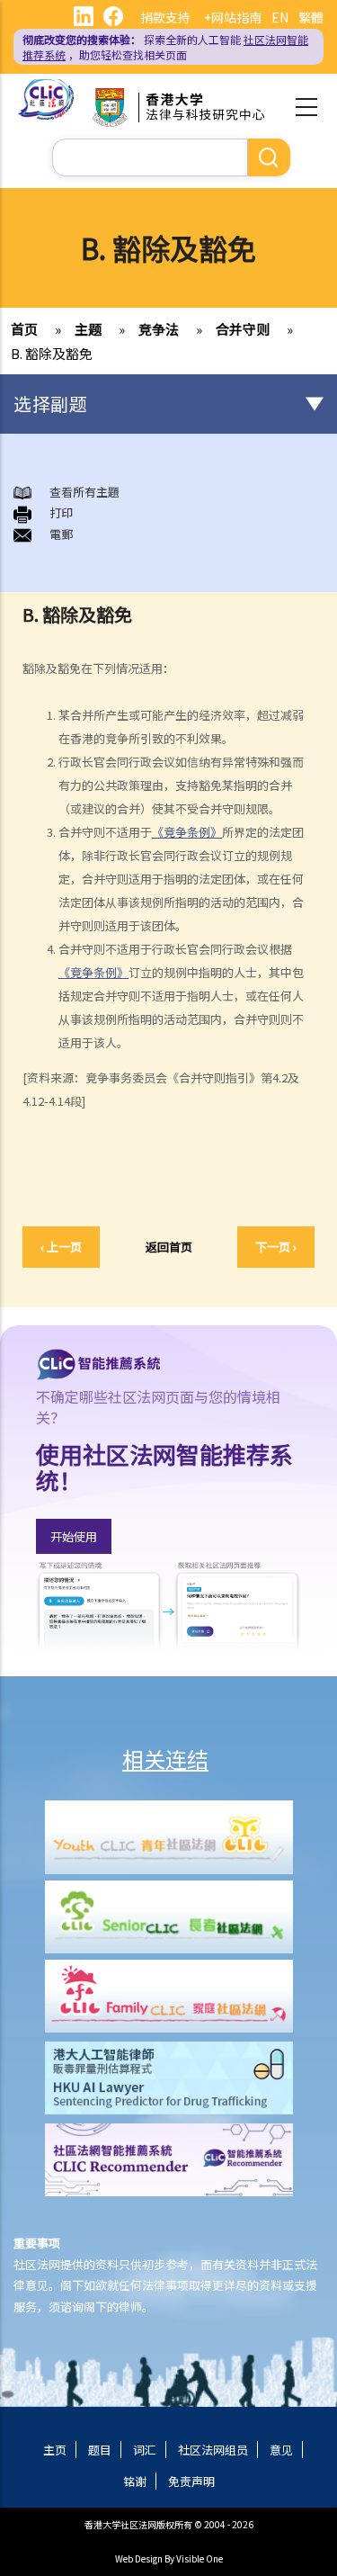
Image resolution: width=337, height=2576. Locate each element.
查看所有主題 (84, 492)
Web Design (139, 2558)
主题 (88, 329)
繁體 (311, 17)
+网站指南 (233, 17)
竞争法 (159, 329)
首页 (24, 329)
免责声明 (191, 2481)
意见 (281, 2450)
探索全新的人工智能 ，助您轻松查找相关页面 (165, 47)
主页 (55, 2450)
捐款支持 (165, 17)
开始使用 (74, 1536)
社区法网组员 (213, 2450)
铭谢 (135, 2481)
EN (280, 17)
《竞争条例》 (187, 832)
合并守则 (243, 329)
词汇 (145, 2450)
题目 (100, 2450)
